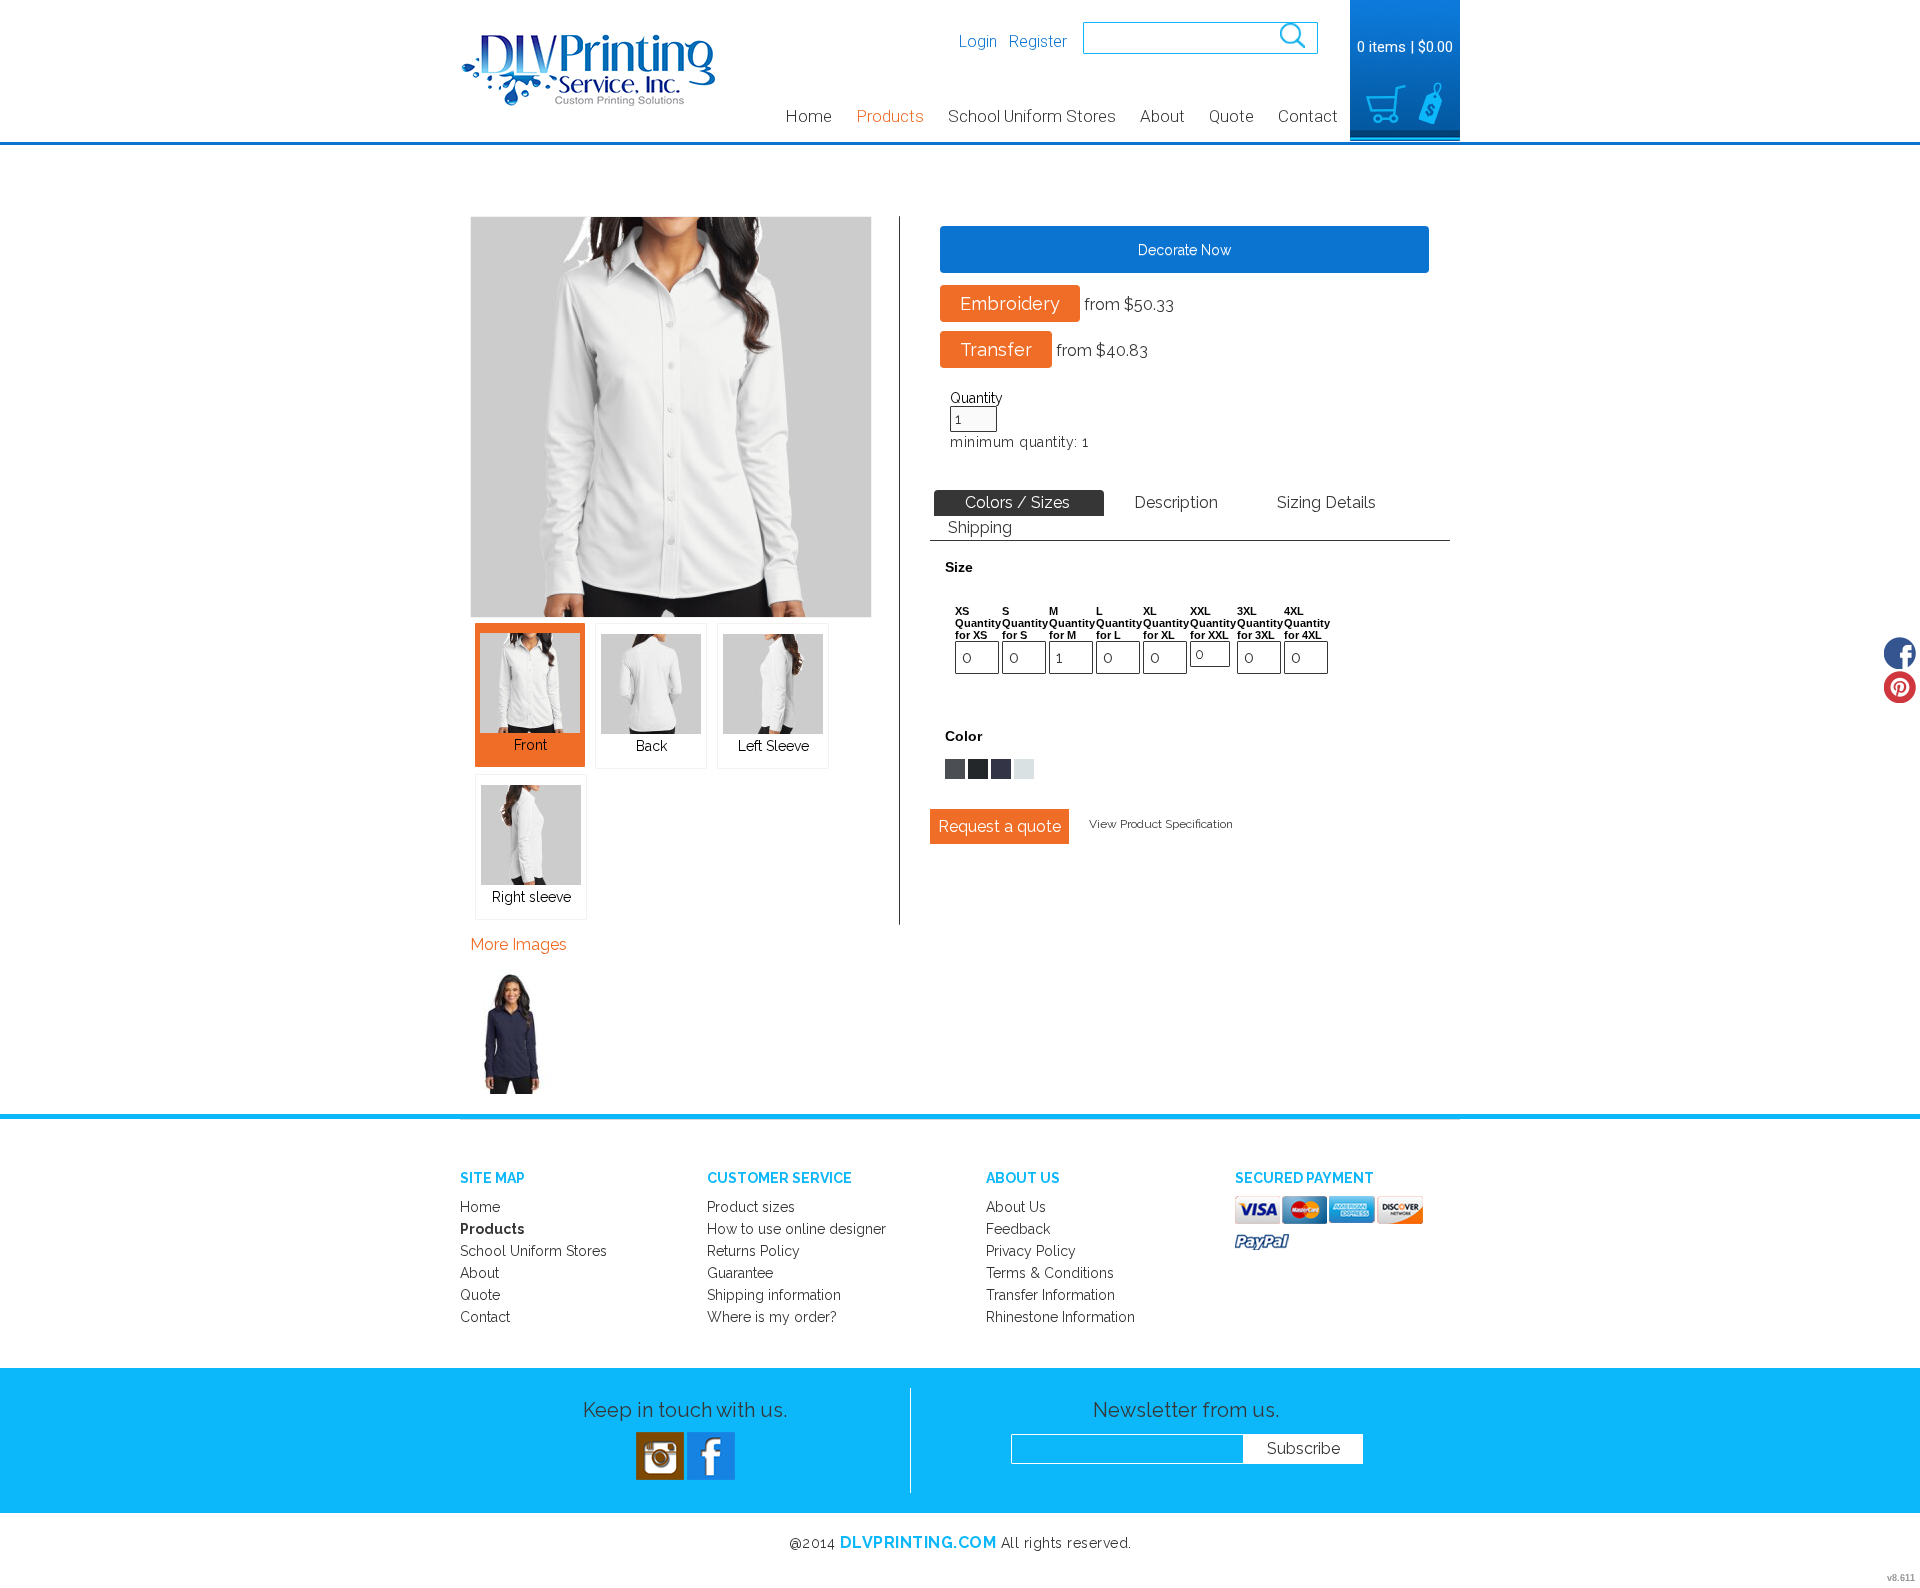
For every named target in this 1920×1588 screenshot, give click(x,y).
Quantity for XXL (1213, 629)
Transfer (996, 349)
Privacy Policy (1031, 1251)
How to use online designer (796, 1229)
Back (651, 746)
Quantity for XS (978, 629)
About (1162, 116)
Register (1038, 41)
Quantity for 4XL (1307, 629)
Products (890, 116)
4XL (1294, 611)
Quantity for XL (1166, 629)
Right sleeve (531, 897)
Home (808, 116)
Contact (1308, 116)
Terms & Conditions (1050, 1273)
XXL (1200, 611)
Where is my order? (772, 1317)
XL (1150, 611)
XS (962, 611)
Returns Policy (753, 1251)
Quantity (976, 398)
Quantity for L (1119, 629)
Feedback (1018, 1229)
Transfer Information (1050, 1295)
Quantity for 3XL (1260, 629)
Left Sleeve (773, 746)
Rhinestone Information (1060, 1317)
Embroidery (1010, 303)
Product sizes (751, 1207)
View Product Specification (1161, 824)
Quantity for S (1025, 629)
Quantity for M (1072, 629)
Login (978, 41)
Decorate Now (1184, 250)
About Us (1016, 1207)
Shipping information (774, 1295)
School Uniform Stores (1032, 116)
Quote (1231, 116)
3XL (1247, 611)
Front (530, 745)
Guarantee (740, 1273)
